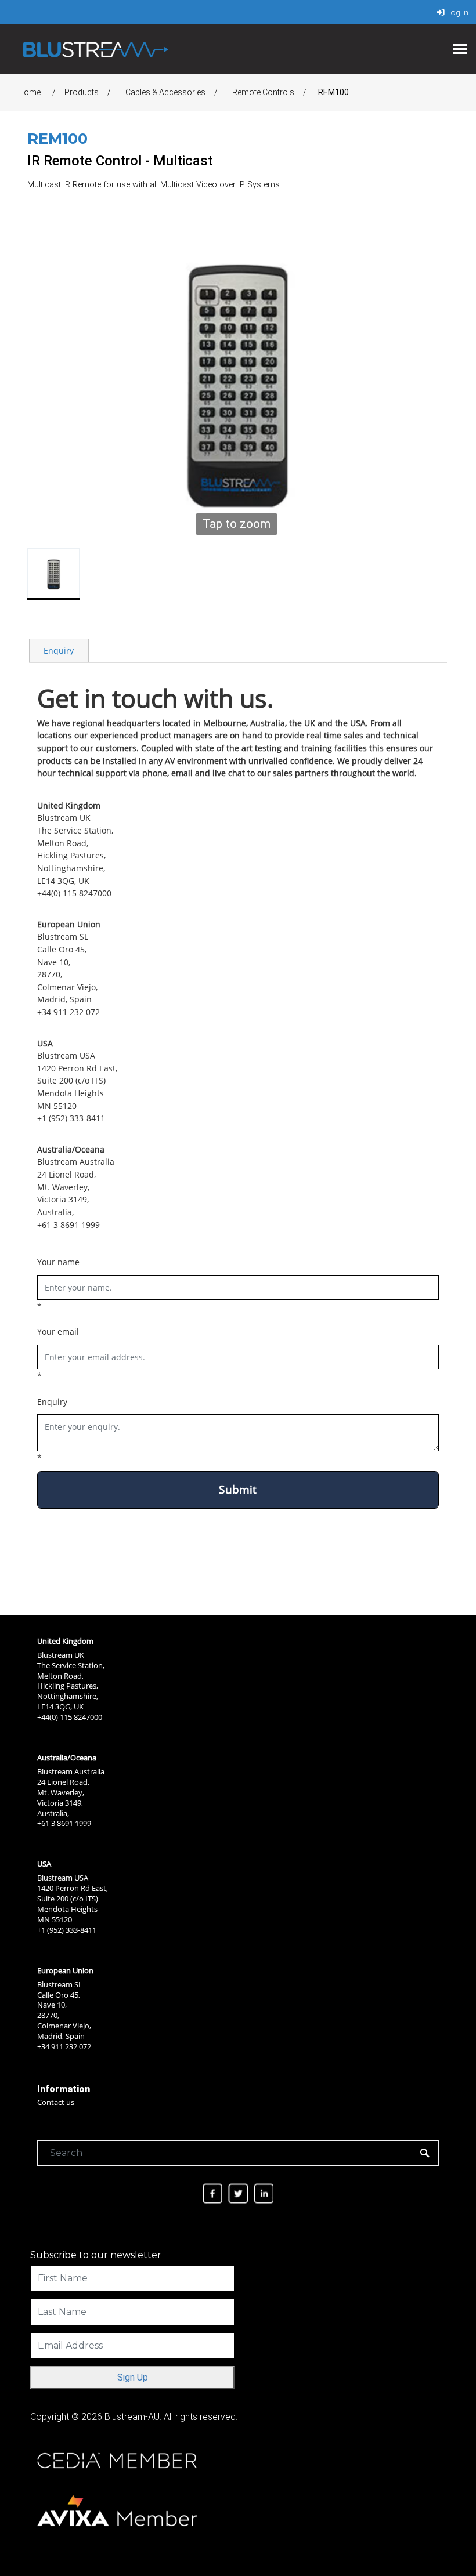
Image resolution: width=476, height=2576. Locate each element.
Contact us (56, 2102)
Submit (238, 1489)
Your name (58, 1262)
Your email (58, 1332)
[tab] (59, 650)
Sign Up (133, 2377)
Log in (458, 12)
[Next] (430, 386)
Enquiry (59, 651)
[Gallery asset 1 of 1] (53, 574)
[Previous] (42, 386)
